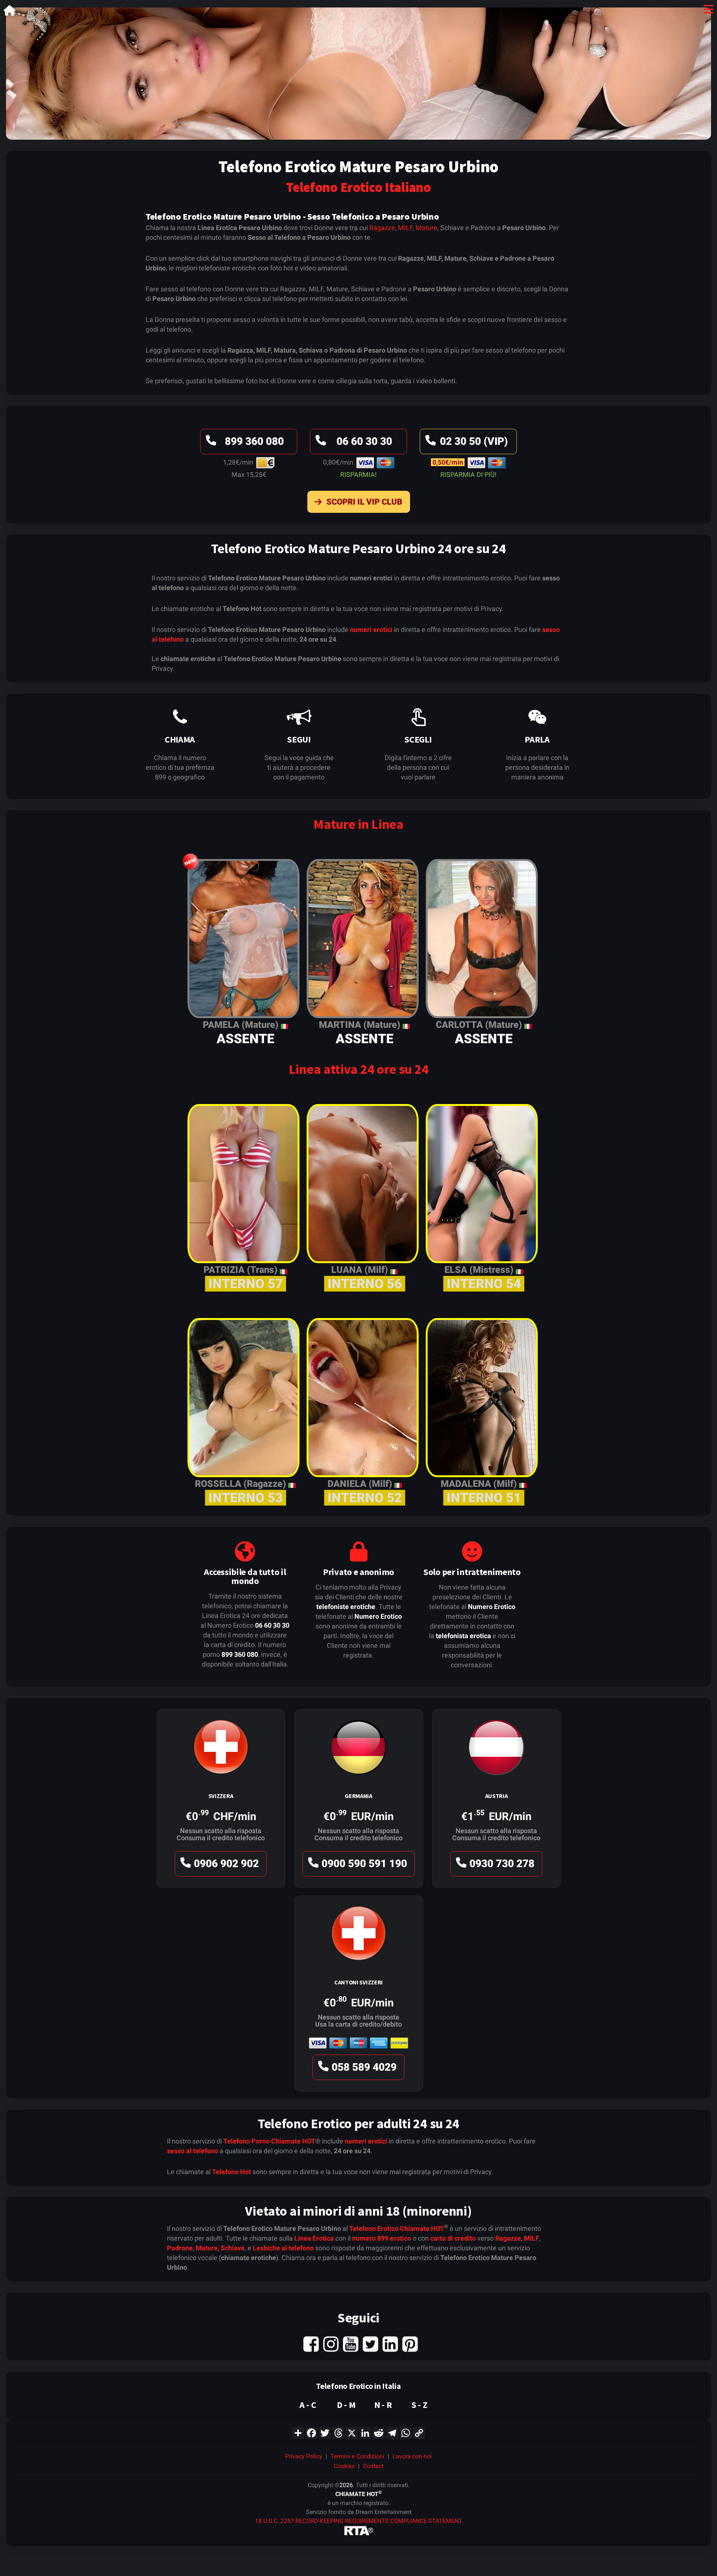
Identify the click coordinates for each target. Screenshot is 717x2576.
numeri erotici (371, 630)
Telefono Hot (232, 2172)
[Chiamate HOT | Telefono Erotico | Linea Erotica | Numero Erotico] (10, 12)
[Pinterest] (410, 2343)
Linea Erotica (314, 2238)
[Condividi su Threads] (338, 2432)
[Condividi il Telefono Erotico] (298, 2432)
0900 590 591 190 (364, 1864)
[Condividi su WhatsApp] (406, 2432)
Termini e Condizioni (357, 2456)
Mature (426, 228)
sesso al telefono (193, 2151)
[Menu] (708, 11)
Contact (373, 2466)
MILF (405, 228)
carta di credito (453, 2238)
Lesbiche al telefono (283, 2248)
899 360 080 (254, 441)
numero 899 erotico (382, 2238)
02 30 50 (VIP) (474, 441)
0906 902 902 (226, 1864)
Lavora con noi (412, 2456)
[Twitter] (370, 2343)
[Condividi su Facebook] (311, 2432)
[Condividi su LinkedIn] (365, 2432)
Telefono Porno (246, 2141)
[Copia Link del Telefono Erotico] (419, 2432)
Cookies (344, 2466)
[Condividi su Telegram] (392, 2432)
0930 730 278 (502, 1864)
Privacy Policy (304, 2456)
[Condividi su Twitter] (325, 2432)
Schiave (233, 2248)
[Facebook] (311, 2343)
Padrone (180, 2248)
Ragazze (382, 228)
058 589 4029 (364, 2067)
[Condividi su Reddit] (379, 2432)
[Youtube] (351, 2343)
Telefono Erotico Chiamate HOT (397, 2228)
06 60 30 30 (364, 441)
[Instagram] (331, 2343)
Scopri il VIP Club (364, 502)
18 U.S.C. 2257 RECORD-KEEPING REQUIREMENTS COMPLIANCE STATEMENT (359, 2521)
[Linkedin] (390, 2343)
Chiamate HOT (293, 2141)
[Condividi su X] (352, 2432)
